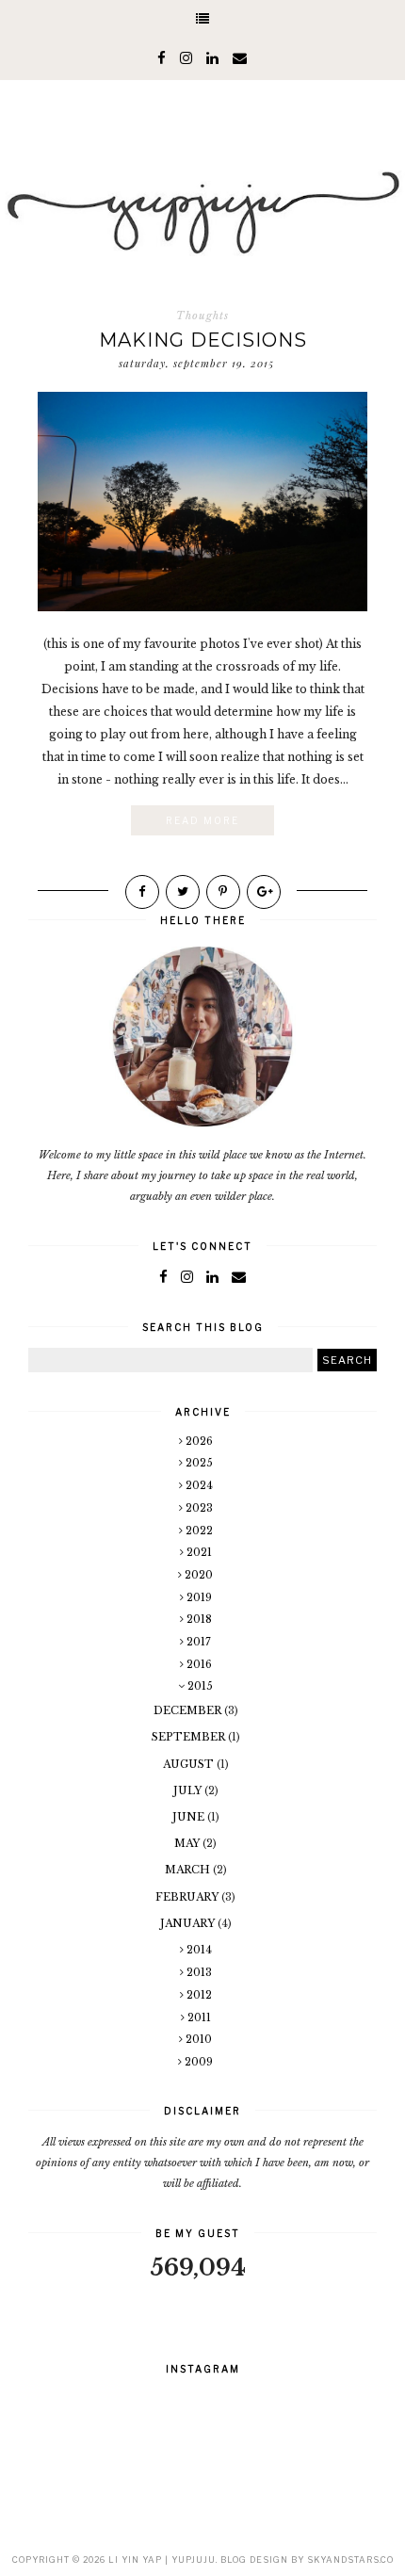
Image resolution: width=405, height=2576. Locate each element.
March (189, 1870)
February (188, 1897)
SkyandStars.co (350, 2560)
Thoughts (202, 316)
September (190, 1737)
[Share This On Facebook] (142, 892)
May (188, 1843)
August (190, 1764)
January (189, 1923)
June (190, 1817)
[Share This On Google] (264, 892)
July (189, 1790)
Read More (202, 820)
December (189, 1710)
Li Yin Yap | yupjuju (162, 2560)
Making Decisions (203, 340)
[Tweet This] (183, 892)
